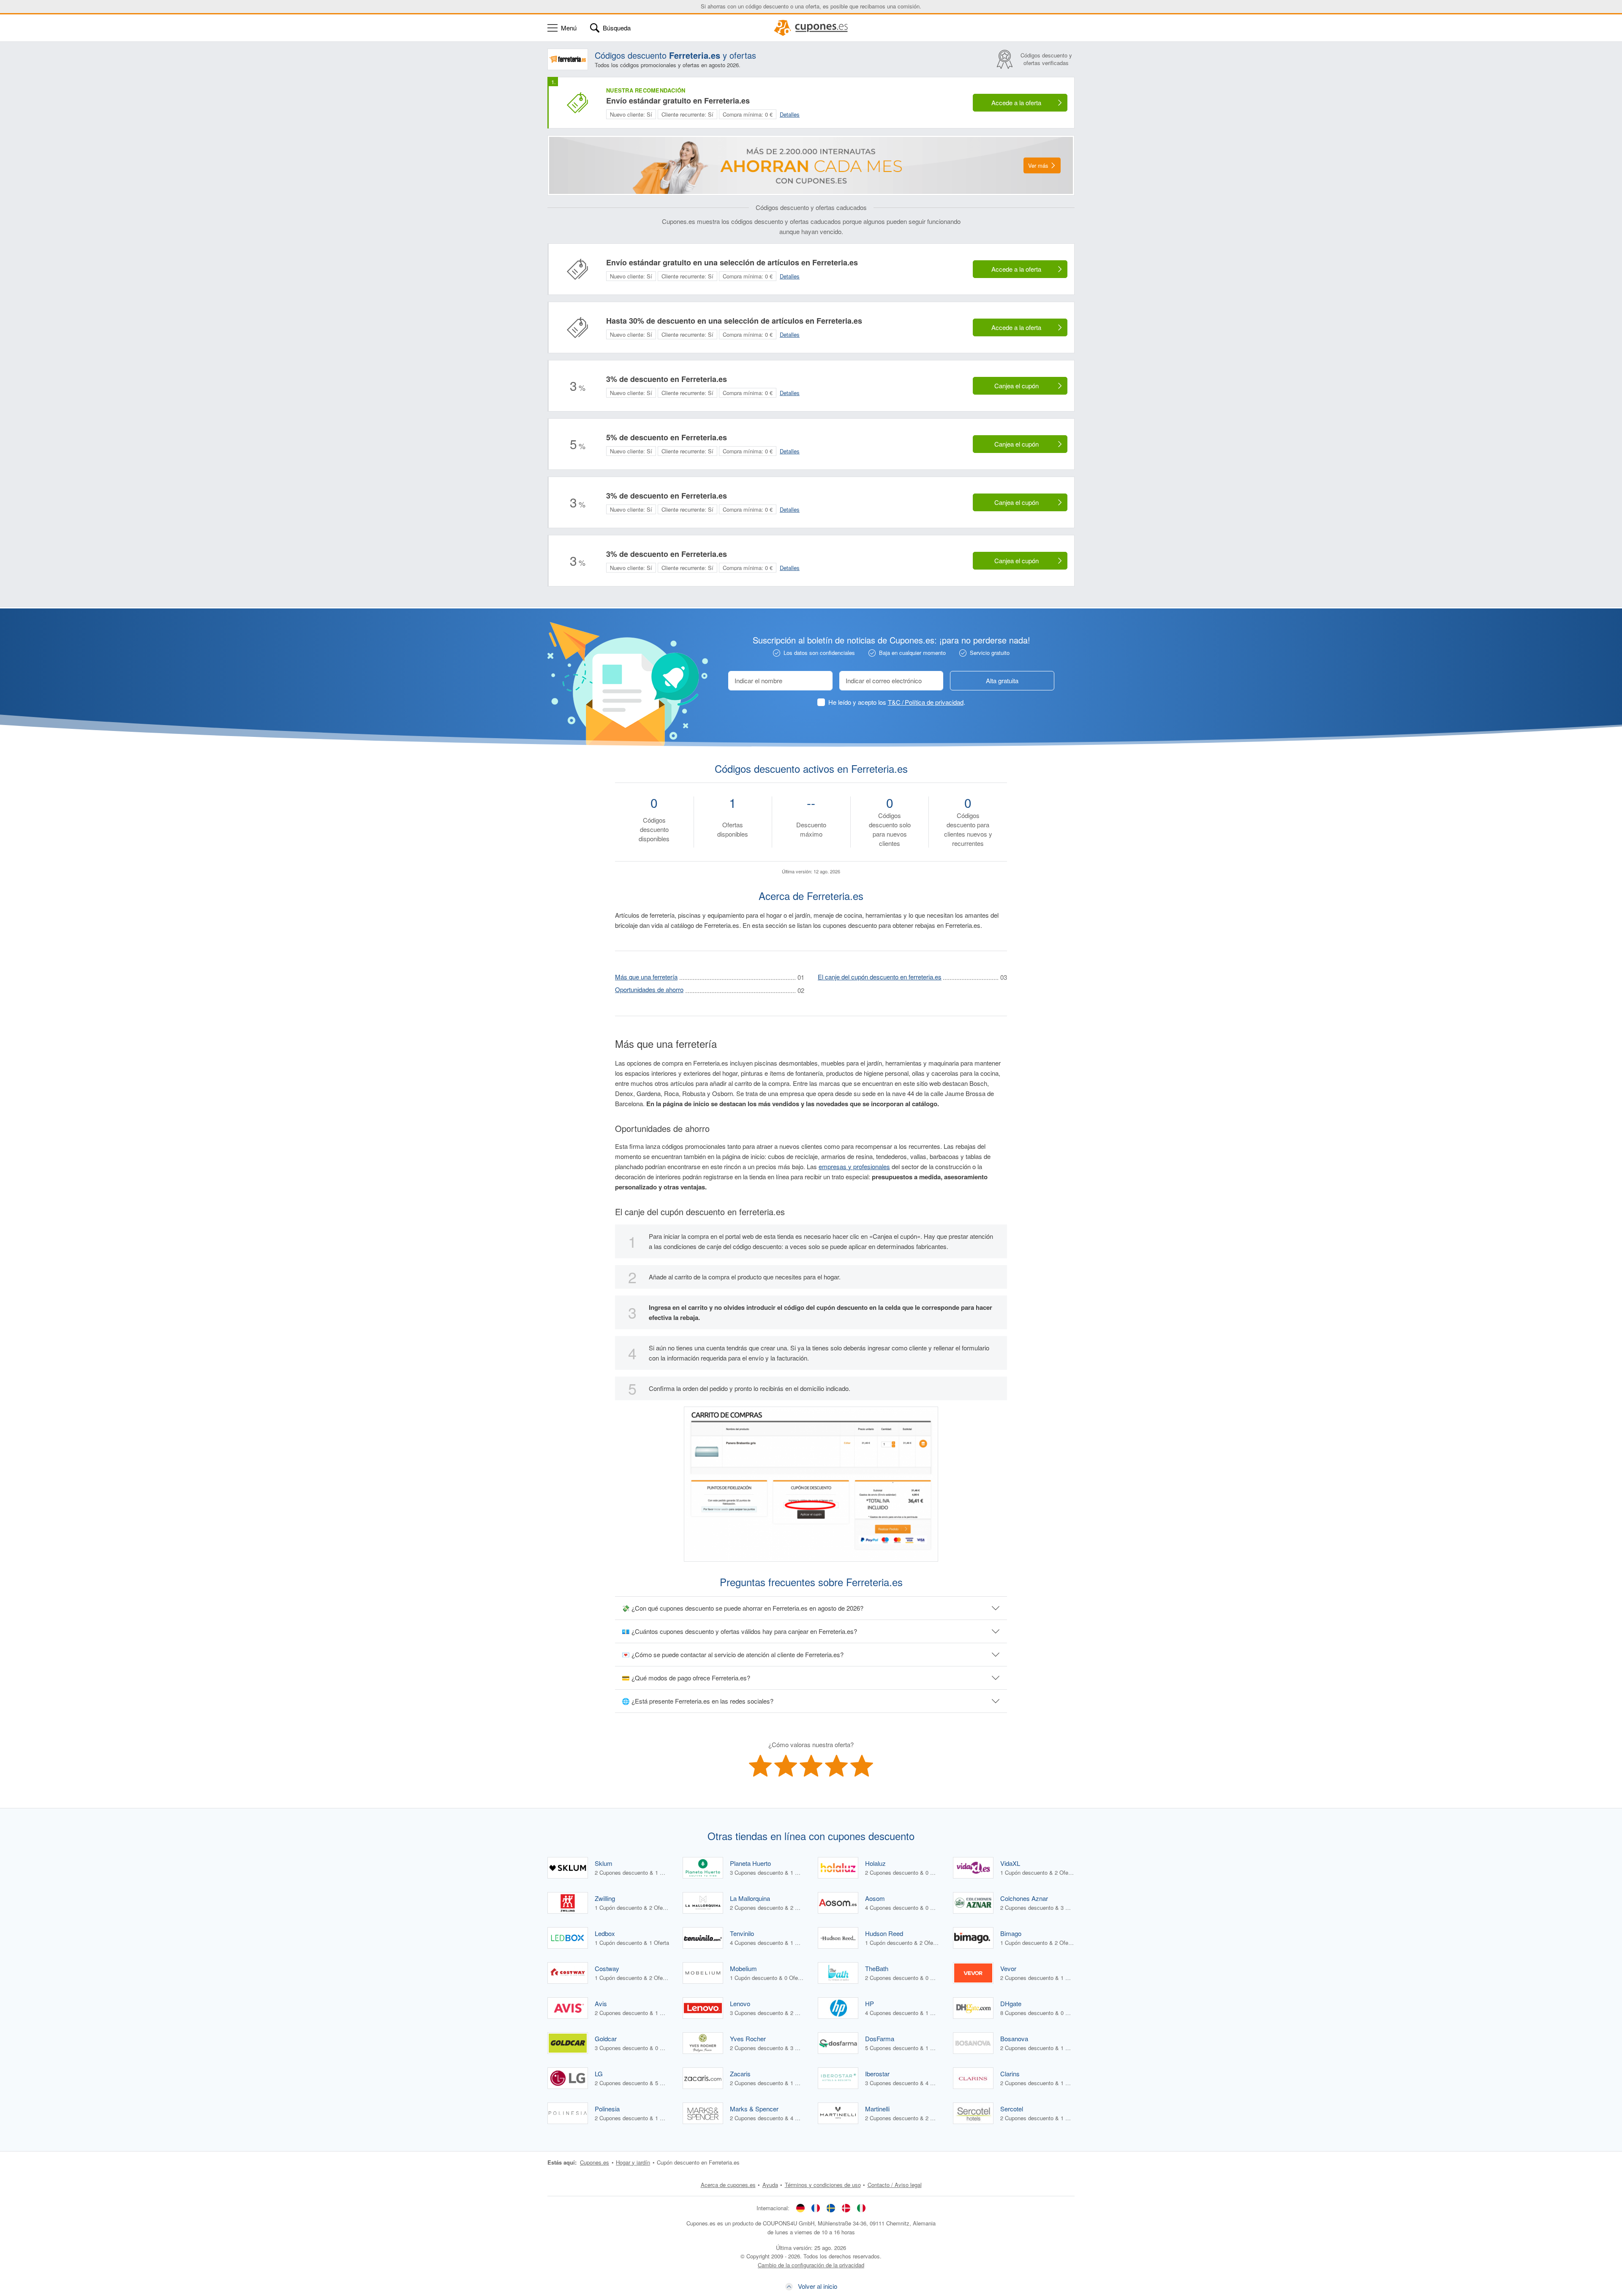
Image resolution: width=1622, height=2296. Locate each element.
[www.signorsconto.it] (861, 2208)
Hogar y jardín (633, 2162)
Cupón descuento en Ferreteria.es (698, 2162)
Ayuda (770, 2185)
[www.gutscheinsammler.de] (800, 2208)
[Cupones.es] (811, 28)
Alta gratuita (1002, 680)
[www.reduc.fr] (816, 2208)
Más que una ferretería (646, 977)
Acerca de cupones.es (728, 2185)
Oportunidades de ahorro (649, 989)
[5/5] (862, 1766)
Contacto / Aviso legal (895, 2185)
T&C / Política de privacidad (926, 702)
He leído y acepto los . (897, 702)
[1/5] (760, 1766)
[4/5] (836, 1766)
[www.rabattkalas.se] (831, 2208)
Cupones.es (595, 2162)
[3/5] (811, 1766)
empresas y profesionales (854, 1166)
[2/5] (786, 1766)
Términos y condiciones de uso (823, 2185)
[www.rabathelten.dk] (846, 2208)
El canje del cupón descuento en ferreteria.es (880, 977)
